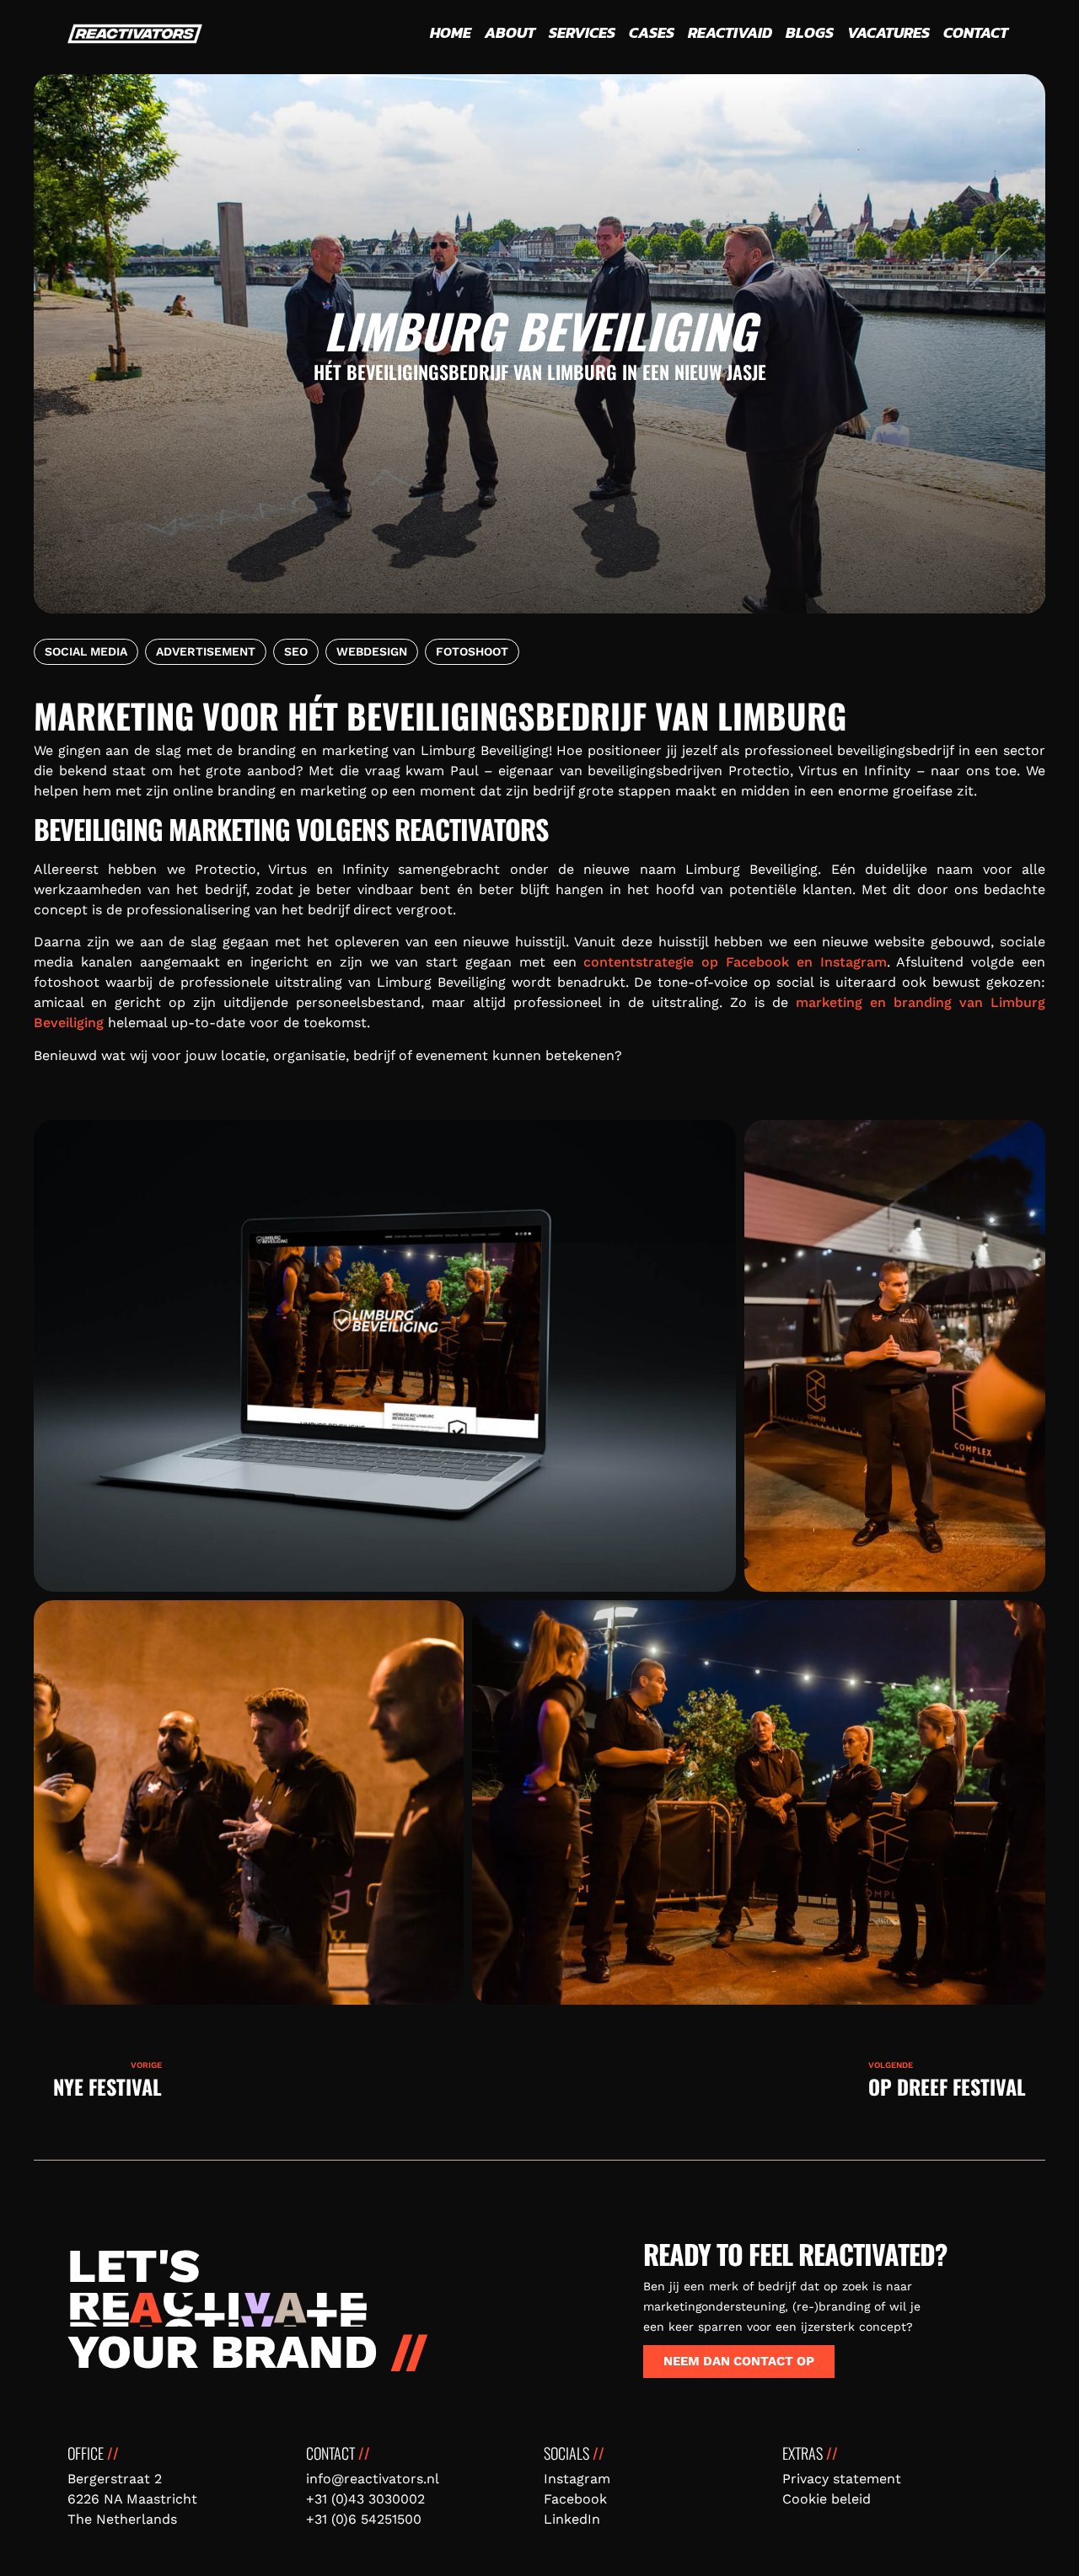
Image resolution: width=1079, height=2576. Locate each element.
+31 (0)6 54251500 (364, 2519)
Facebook (575, 2499)
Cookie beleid (827, 2499)
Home (451, 32)
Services (582, 32)
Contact (976, 32)
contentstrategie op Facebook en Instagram (735, 962)
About (510, 32)
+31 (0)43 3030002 (365, 2499)
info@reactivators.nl (373, 2479)
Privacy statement (842, 2479)
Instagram (577, 2479)
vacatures (888, 32)
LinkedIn (572, 2519)
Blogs (810, 32)
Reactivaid (730, 32)
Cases (652, 32)
